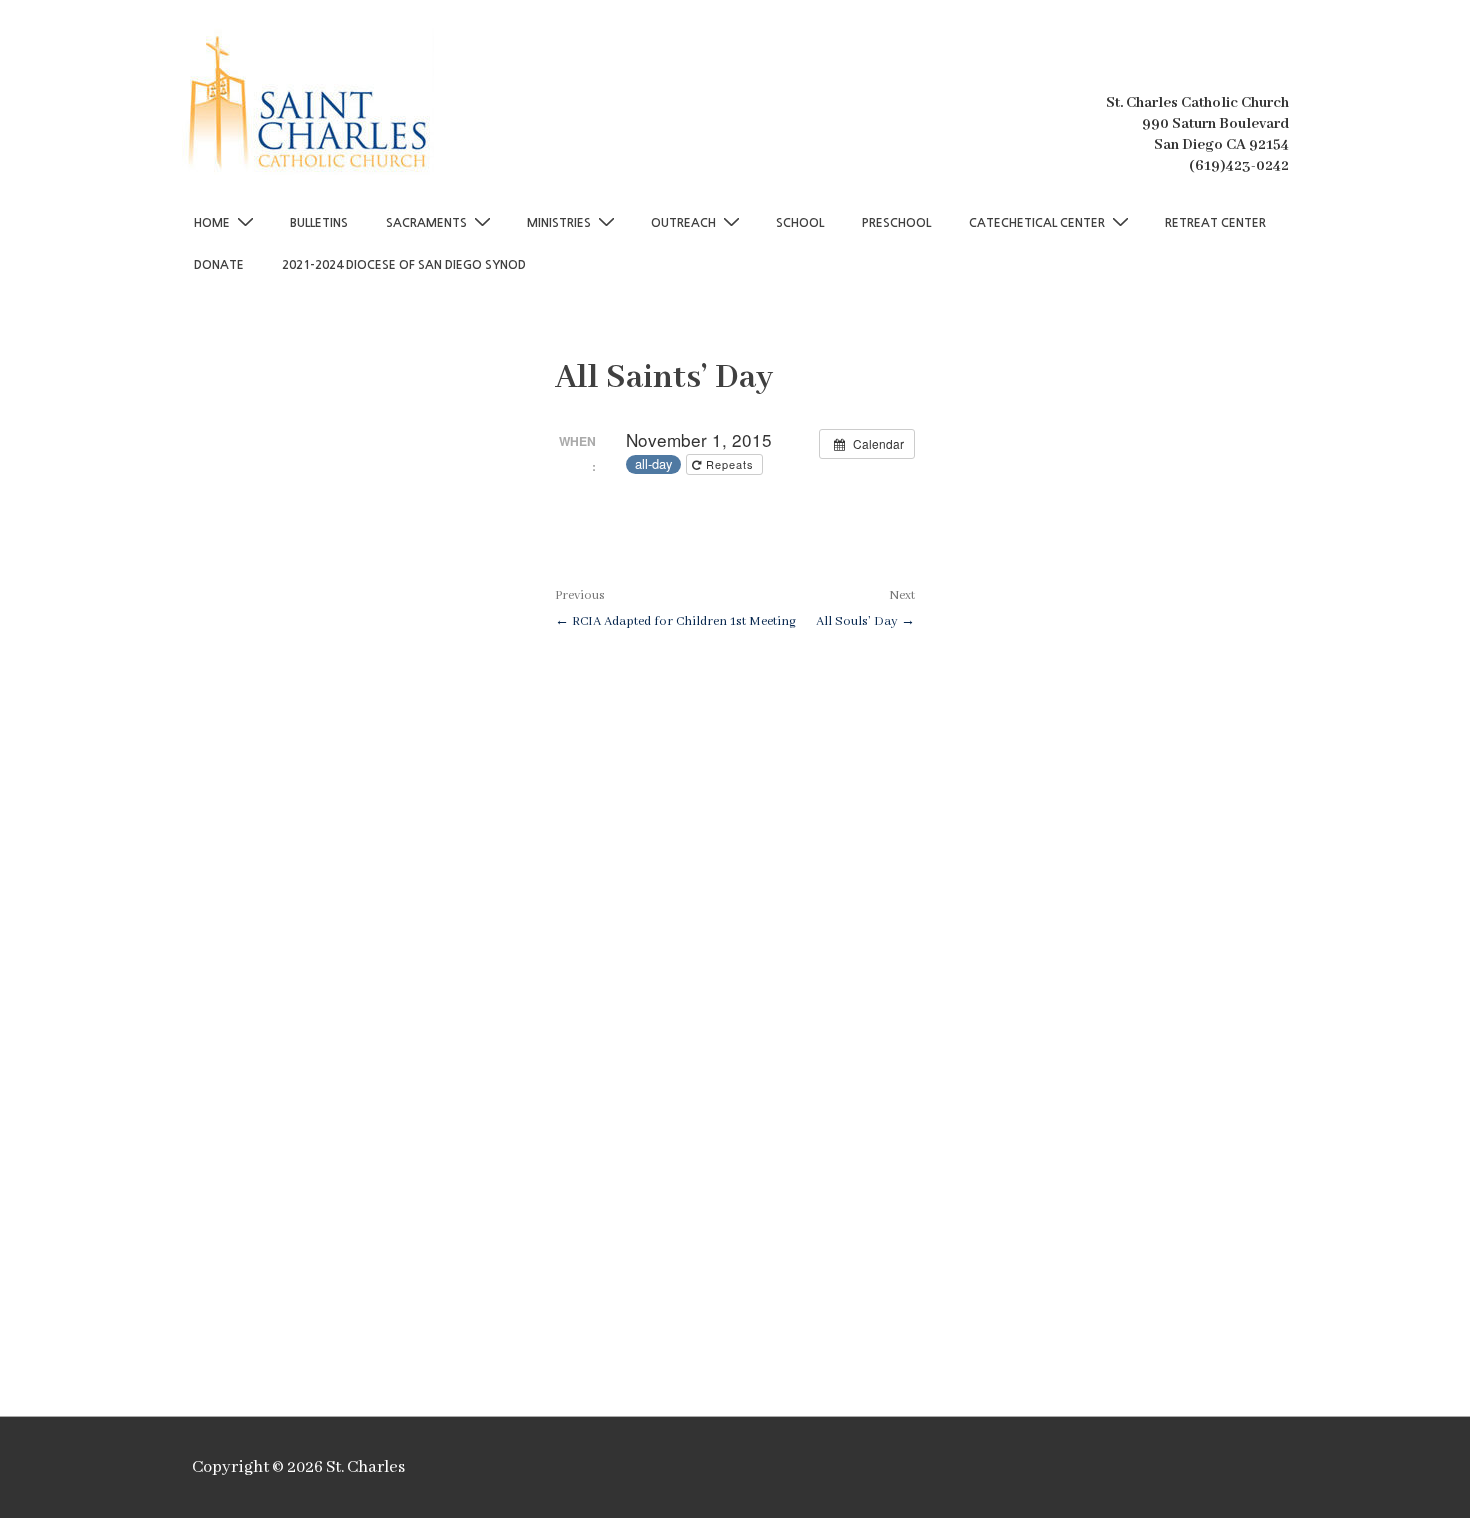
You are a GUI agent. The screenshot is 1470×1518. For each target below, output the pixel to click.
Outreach (683, 223)
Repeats (730, 464)
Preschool (896, 223)
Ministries (559, 223)
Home (212, 223)
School (800, 223)
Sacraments (426, 223)
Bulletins (319, 223)
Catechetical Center (1037, 223)
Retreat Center (1215, 223)
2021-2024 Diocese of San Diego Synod (404, 265)
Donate (219, 265)
